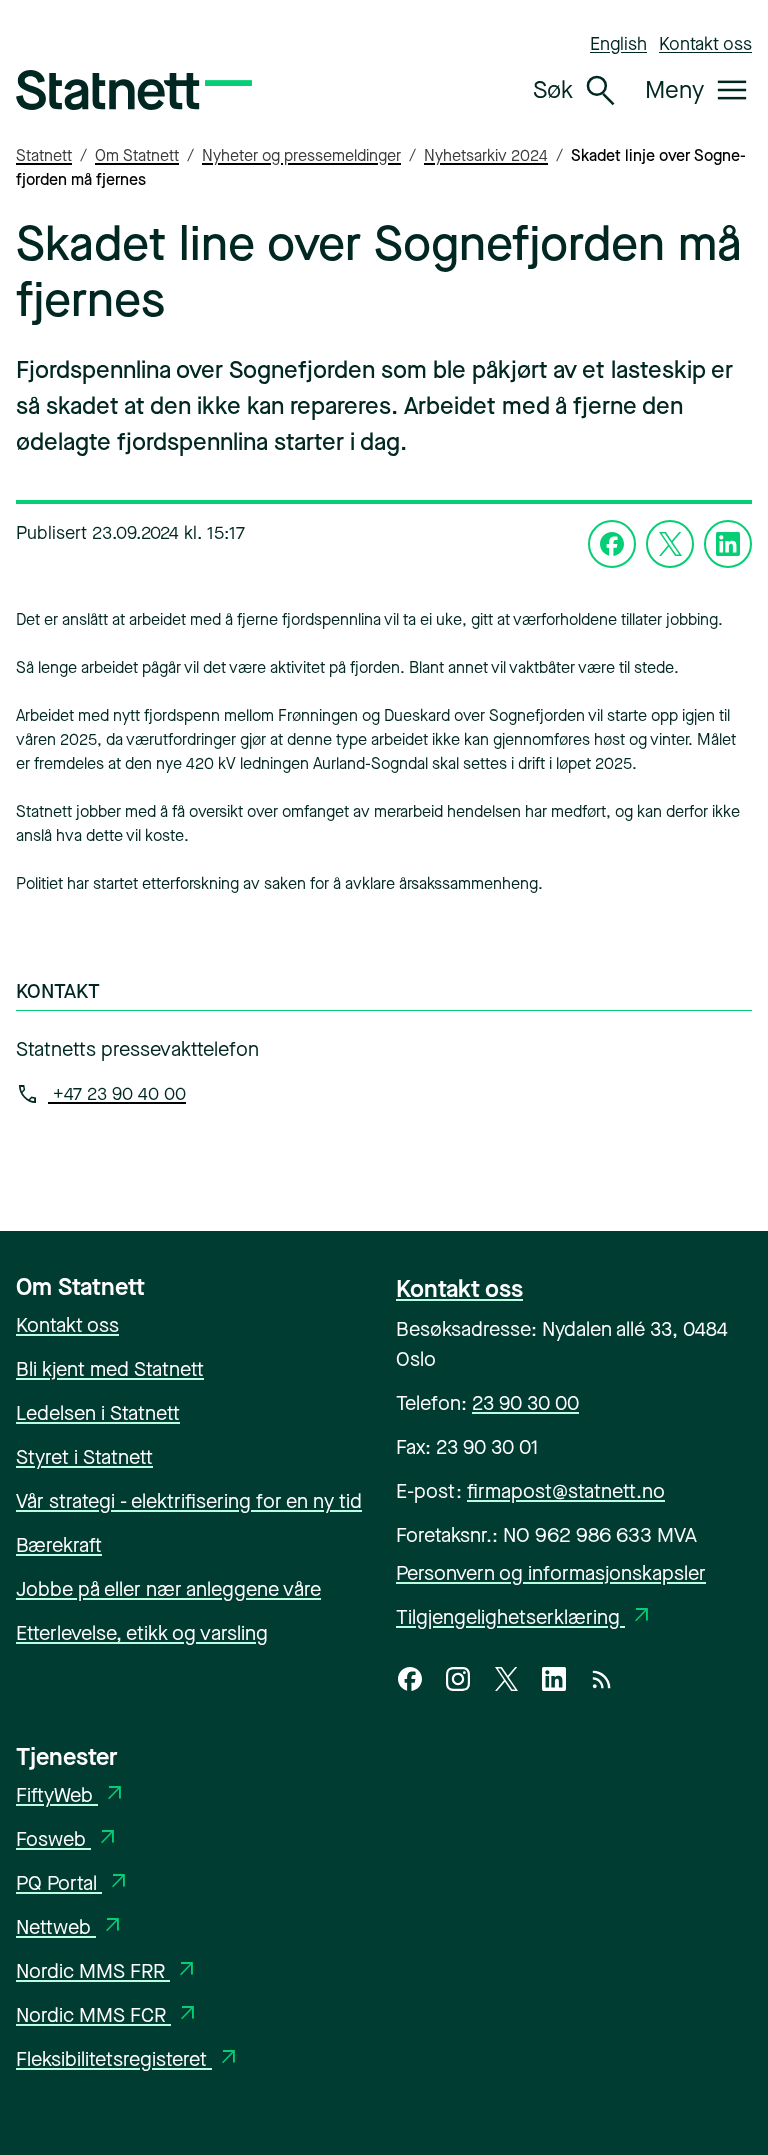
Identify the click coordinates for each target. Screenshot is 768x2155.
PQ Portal (73, 1883)
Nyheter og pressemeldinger (301, 155)
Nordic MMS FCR (108, 2015)
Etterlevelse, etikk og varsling (142, 1633)
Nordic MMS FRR (107, 1971)
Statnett (44, 155)
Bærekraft (59, 1545)
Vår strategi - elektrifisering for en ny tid (189, 1501)
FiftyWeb (71, 1795)
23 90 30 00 (525, 1403)
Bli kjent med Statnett (110, 1369)
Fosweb (68, 1839)
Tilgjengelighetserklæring (525, 1617)
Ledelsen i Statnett (98, 1413)
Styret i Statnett (84, 1457)
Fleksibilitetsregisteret (128, 2059)
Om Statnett (137, 155)
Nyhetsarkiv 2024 (486, 155)
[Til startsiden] (134, 90)
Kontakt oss (705, 44)
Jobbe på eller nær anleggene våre (168, 1589)
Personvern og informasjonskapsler (551, 1573)
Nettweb (70, 1927)
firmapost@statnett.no (566, 1491)
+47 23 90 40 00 (117, 1094)
